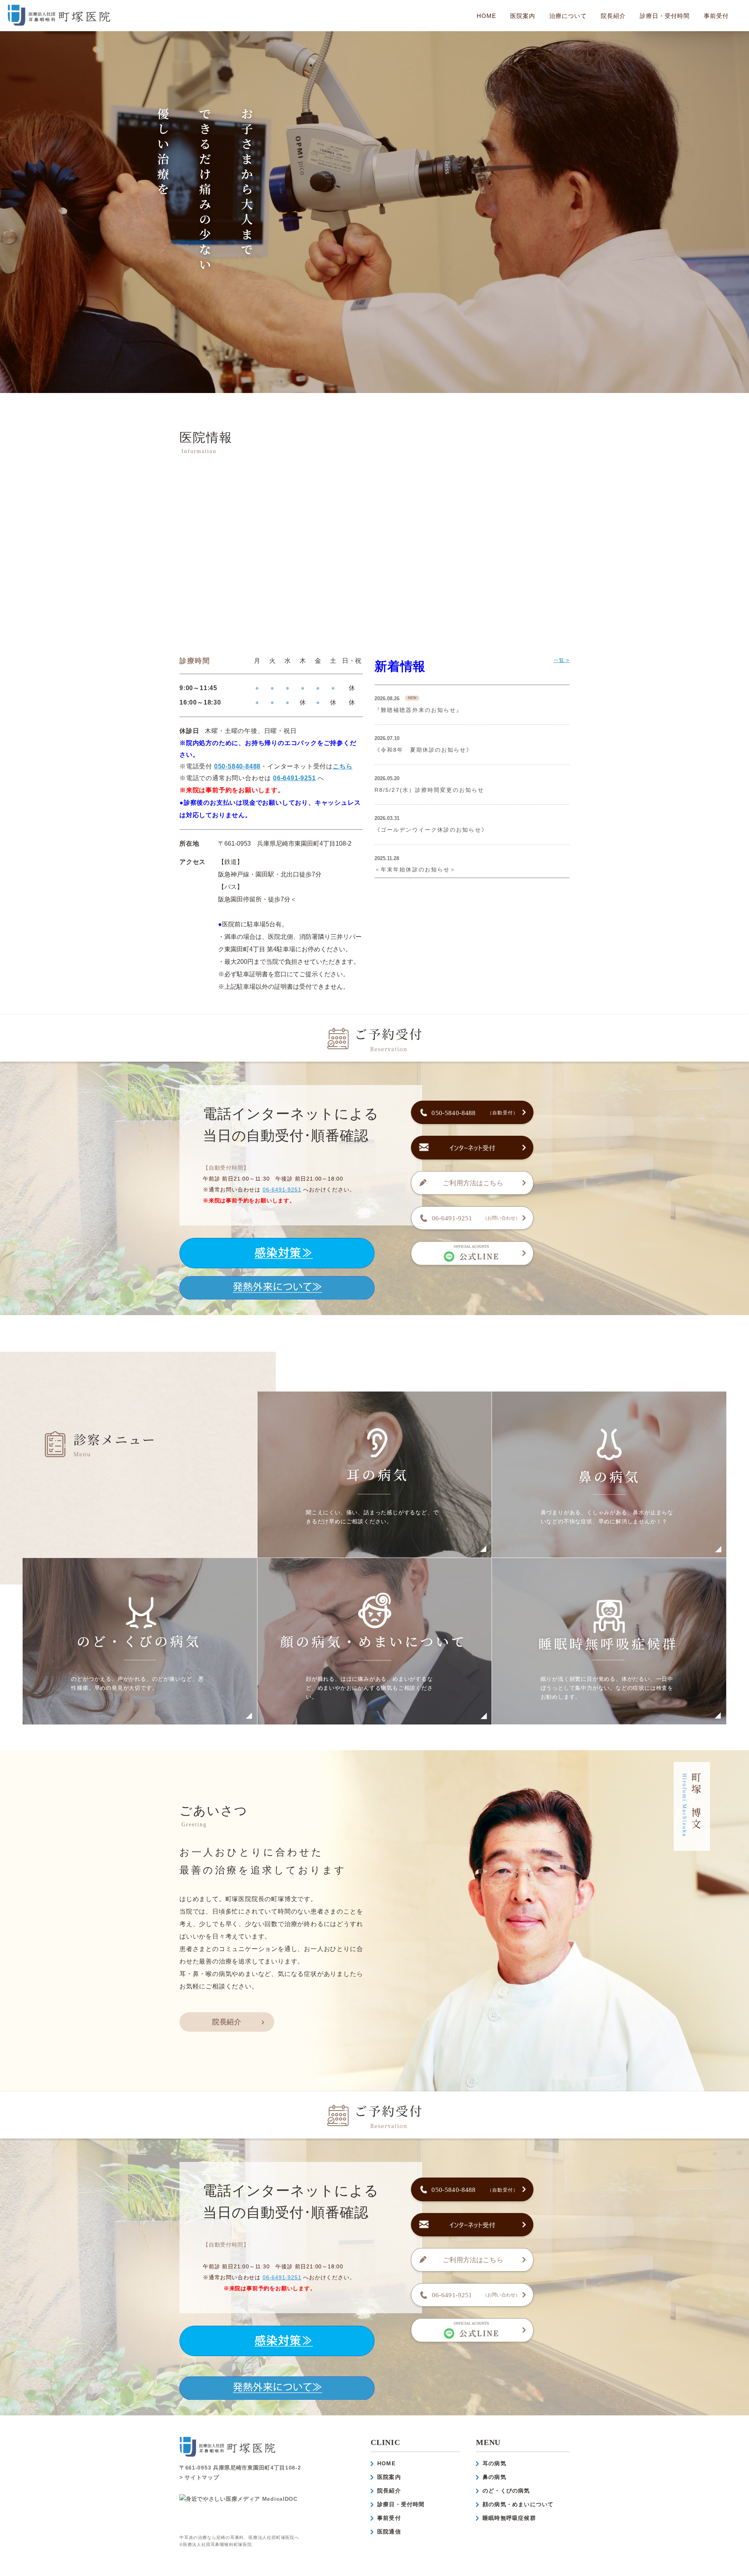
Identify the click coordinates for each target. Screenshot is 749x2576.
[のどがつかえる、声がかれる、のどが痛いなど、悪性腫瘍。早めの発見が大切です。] (140, 1718)
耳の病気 (494, 2463)
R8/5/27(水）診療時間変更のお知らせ (429, 790)
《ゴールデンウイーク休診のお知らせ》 (431, 830)
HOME (486, 16)
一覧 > (562, 660)
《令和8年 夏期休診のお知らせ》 (424, 750)
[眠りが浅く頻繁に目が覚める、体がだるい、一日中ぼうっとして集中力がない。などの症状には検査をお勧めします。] (609, 1718)
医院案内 (389, 2477)
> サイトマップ (199, 2477)
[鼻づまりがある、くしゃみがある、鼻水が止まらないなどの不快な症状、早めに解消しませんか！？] (609, 1551)
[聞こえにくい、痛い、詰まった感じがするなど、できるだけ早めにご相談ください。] (374, 1551)
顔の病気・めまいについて (518, 2504)
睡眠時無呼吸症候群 (509, 2518)
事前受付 (716, 16)
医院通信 (389, 2532)
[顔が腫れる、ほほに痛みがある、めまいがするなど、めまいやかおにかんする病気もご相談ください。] (374, 1718)
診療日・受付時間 (665, 16)
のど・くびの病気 (506, 2491)
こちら (343, 766)
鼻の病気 (494, 2477)
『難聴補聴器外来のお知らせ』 (418, 710)
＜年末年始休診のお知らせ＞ (415, 869)
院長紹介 (613, 16)
